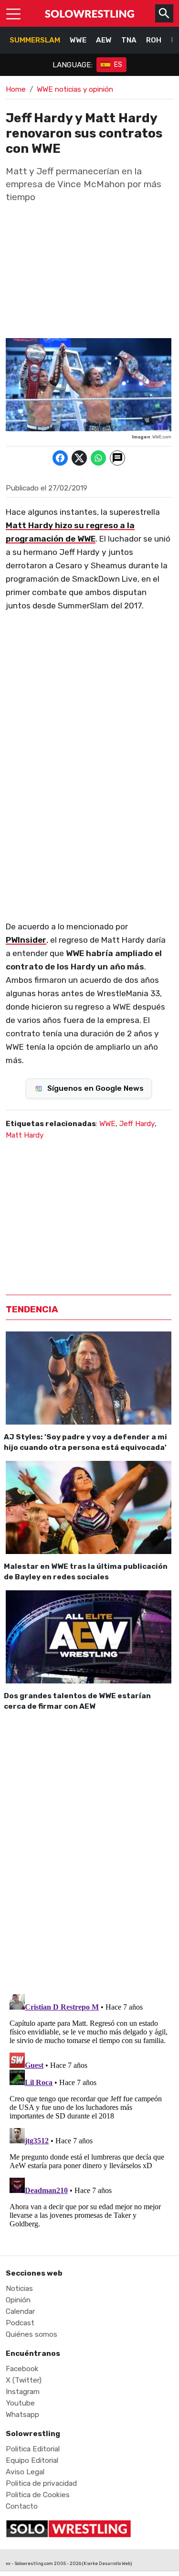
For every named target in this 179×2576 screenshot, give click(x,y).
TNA (129, 40)
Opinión (18, 2300)
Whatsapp (22, 2415)
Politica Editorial (33, 2449)
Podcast (20, 2323)
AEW (104, 40)
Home (16, 89)
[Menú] (13, 13)
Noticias (19, 2289)
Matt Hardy (25, 1135)
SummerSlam (35, 40)
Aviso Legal (25, 2472)
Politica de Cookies (38, 2495)
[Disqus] (89, 1851)
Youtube (20, 2403)
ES (118, 65)
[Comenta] (117, 458)
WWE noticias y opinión (75, 89)
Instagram (23, 2392)
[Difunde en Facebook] (60, 458)
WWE (78, 40)
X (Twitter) (24, 2380)
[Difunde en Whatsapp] (98, 458)
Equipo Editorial (32, 2460)
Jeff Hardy (137, 1124)
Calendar (20, 2311)
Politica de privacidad (41, 2483)
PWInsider (26, 940)
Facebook (22, 2369)
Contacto (22, 2506)
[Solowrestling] (90, 13)
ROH (154, 40)
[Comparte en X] (79, 458)
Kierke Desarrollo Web (107, 2563)
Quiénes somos (32, 2334)
